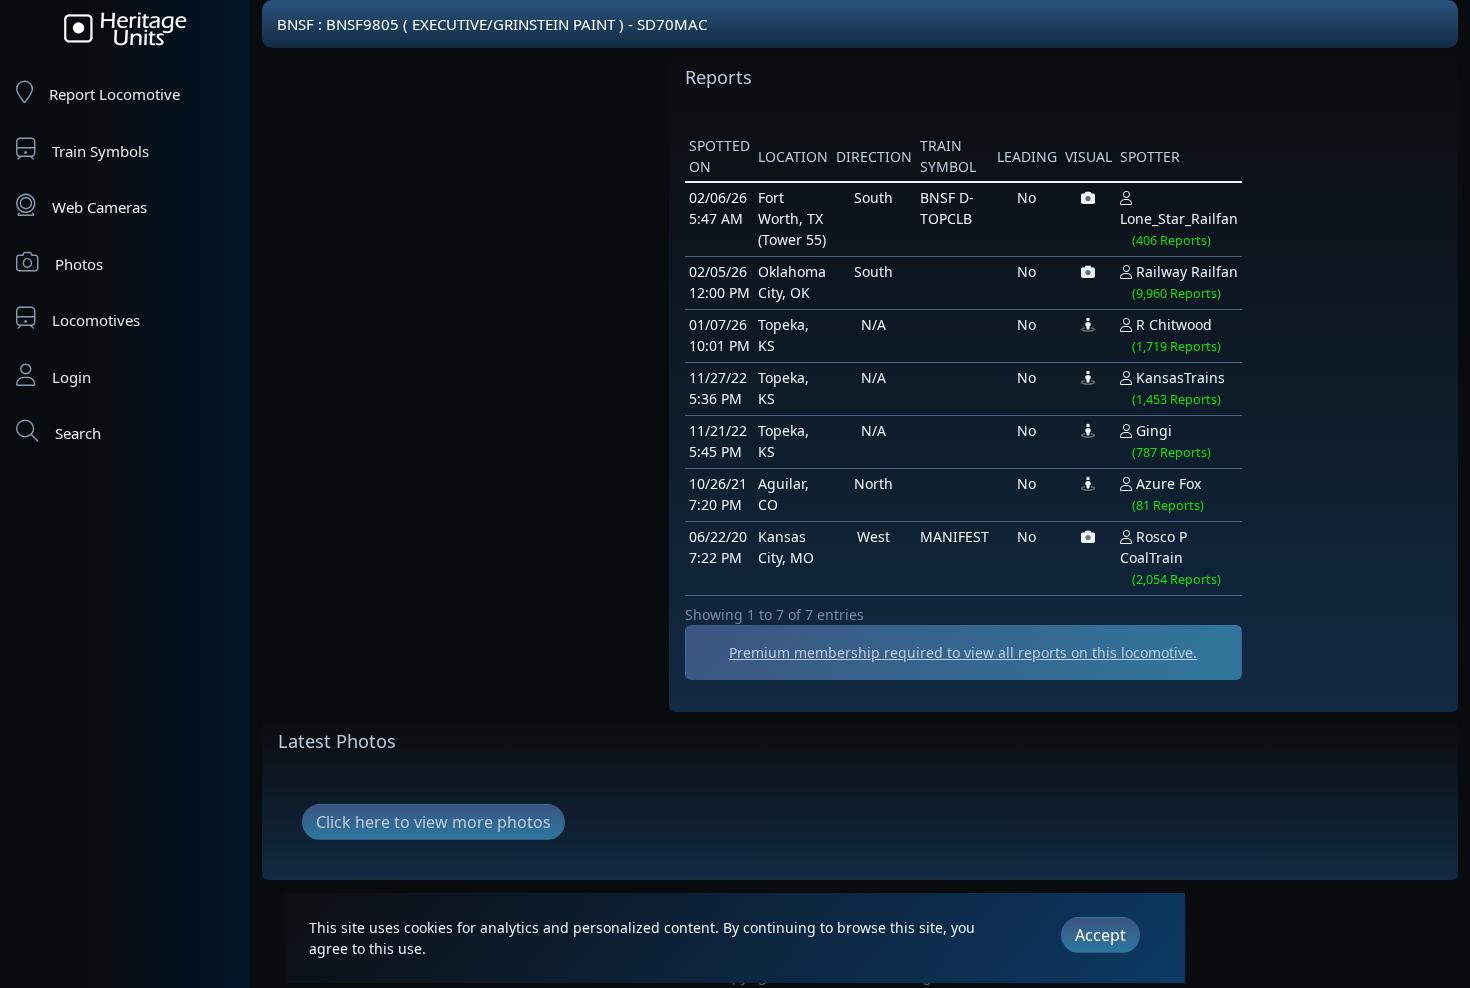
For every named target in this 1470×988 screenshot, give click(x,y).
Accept (1100, 935)
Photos (79, 264)
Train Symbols (100, 151)
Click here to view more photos (433, 822)
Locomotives (96, 320)
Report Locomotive (114, 94)
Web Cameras (99, 207)
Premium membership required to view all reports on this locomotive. (963, 652)
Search (78, 433)
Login (71, 377)
